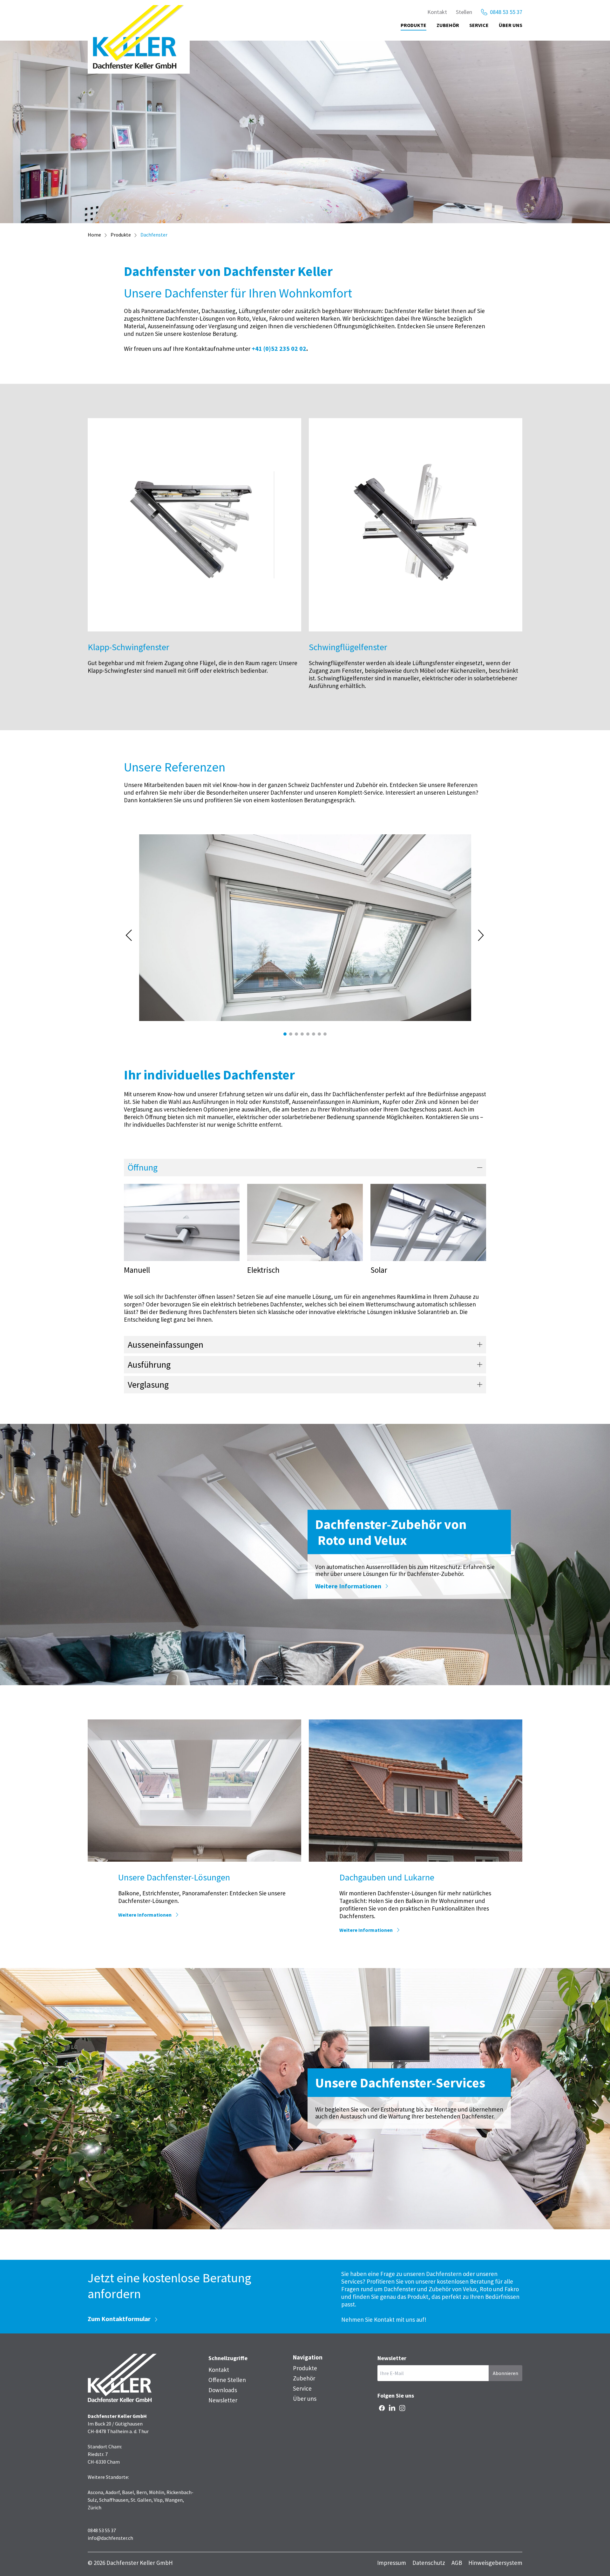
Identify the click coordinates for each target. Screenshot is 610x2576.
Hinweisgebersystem (495, 2563)
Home (94, 235)
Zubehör (448, 25)
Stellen (464, 12)
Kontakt (437, 12)
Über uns (511, 25)
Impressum (392, 2563)
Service (479, 25)
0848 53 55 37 (506, 12)
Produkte (413, 25)
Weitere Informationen (348, 1586)
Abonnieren (505, 2373)
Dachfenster (154, 235)
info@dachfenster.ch (110, 2538)
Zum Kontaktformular (119, 2319)
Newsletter (223, 2400)
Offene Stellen (227, 2380)
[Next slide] (481, 935)
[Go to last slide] (129, 935)
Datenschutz (429, 2563)
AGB (457, 2563)
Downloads (223, 2390)
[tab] (285, 1034)
